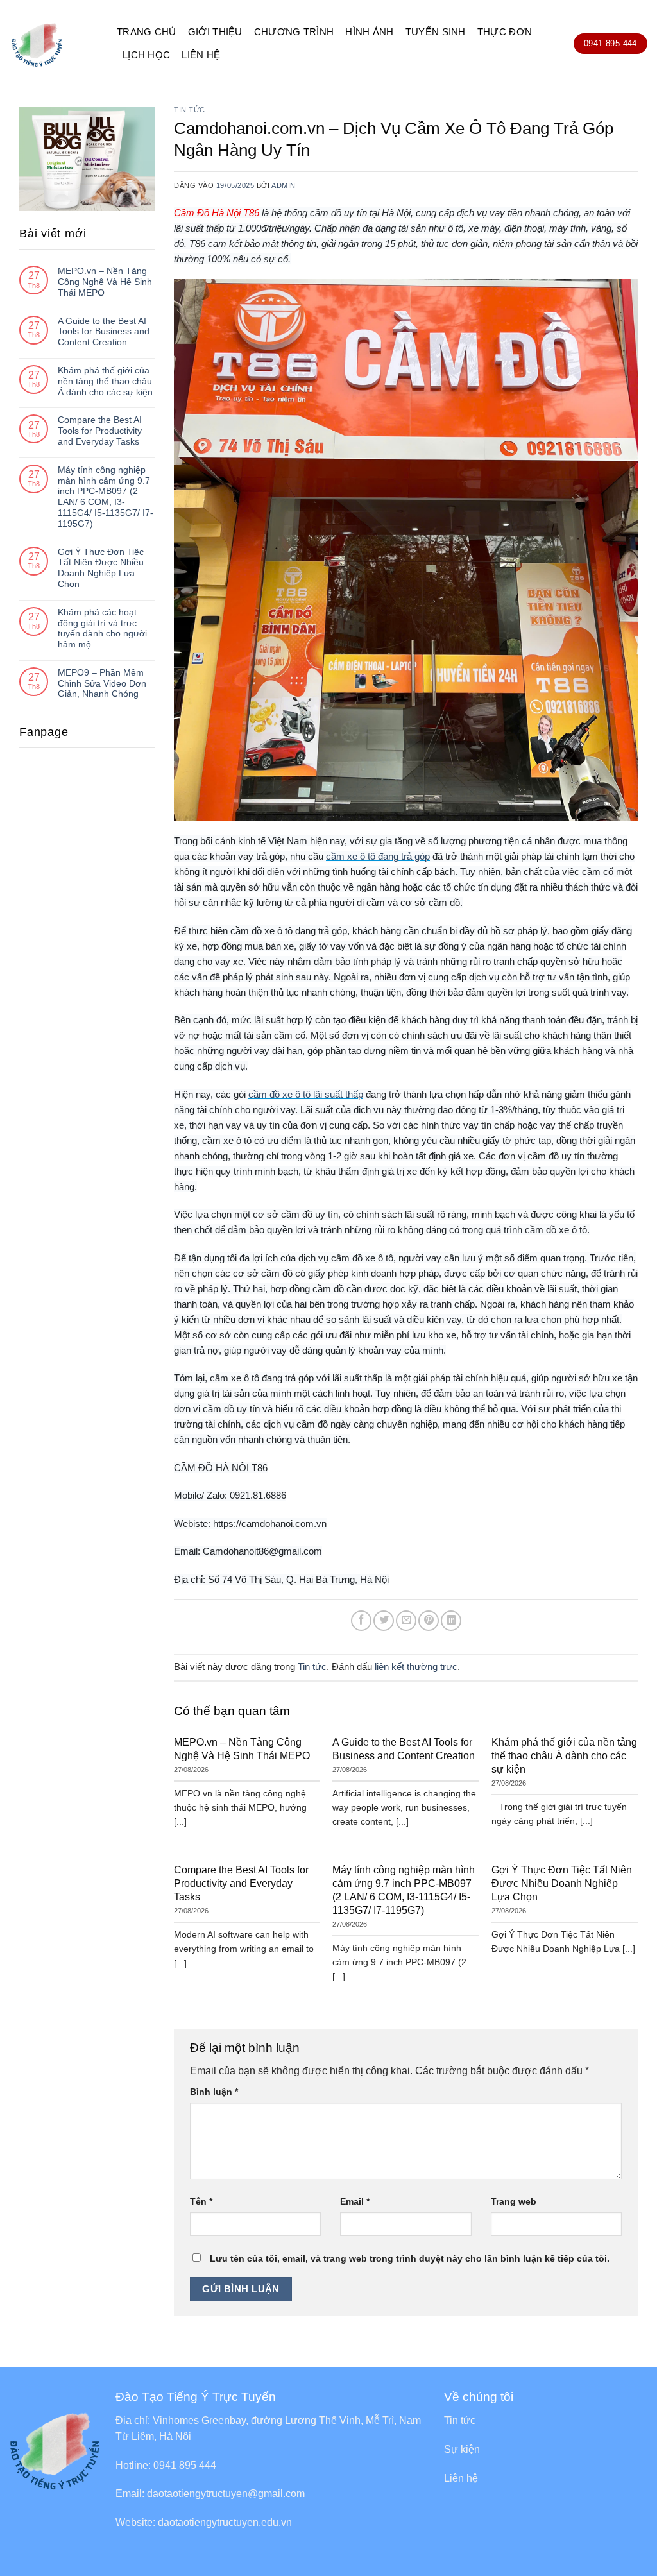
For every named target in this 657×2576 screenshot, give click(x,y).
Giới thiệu (215, 32)
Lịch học (146, 55)
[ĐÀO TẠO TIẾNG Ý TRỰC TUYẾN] (54, 44)
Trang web (514, 2201)
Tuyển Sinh (436, 32)
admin (284, 185)
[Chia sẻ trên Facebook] (361, 1621)
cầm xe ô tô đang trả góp (378, 856)
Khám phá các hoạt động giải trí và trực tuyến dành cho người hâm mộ (102, 628)
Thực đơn (505, 32)
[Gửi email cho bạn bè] (406, 1621)
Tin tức (190, 110)
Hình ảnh (369, 32)
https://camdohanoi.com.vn (270, 1523)
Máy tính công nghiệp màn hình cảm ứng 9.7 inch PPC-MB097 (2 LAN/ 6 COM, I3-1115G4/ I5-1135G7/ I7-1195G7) (106, 497)
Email (355, 2201)
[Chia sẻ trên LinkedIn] (451, 1621)
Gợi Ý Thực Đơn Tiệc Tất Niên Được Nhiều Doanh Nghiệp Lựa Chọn (101, 568)
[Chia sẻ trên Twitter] (384, 1621)
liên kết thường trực (416, 1667)
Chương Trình (294, 32)
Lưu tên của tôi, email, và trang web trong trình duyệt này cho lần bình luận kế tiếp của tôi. (410, 2258)
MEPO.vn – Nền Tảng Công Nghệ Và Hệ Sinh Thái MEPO (105, 282)
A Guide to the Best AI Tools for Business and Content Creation (104, 332)
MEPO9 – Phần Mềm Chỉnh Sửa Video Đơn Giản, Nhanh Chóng (102, 683)
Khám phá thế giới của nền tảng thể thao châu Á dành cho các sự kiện (105, 381)
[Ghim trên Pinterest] (429, 1621)
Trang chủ (147, 32)
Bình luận (214, 2092)
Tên (201, 2201)
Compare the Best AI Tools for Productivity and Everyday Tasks (100, 431)
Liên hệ (201, 55)
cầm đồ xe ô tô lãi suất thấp (306, 1094)
